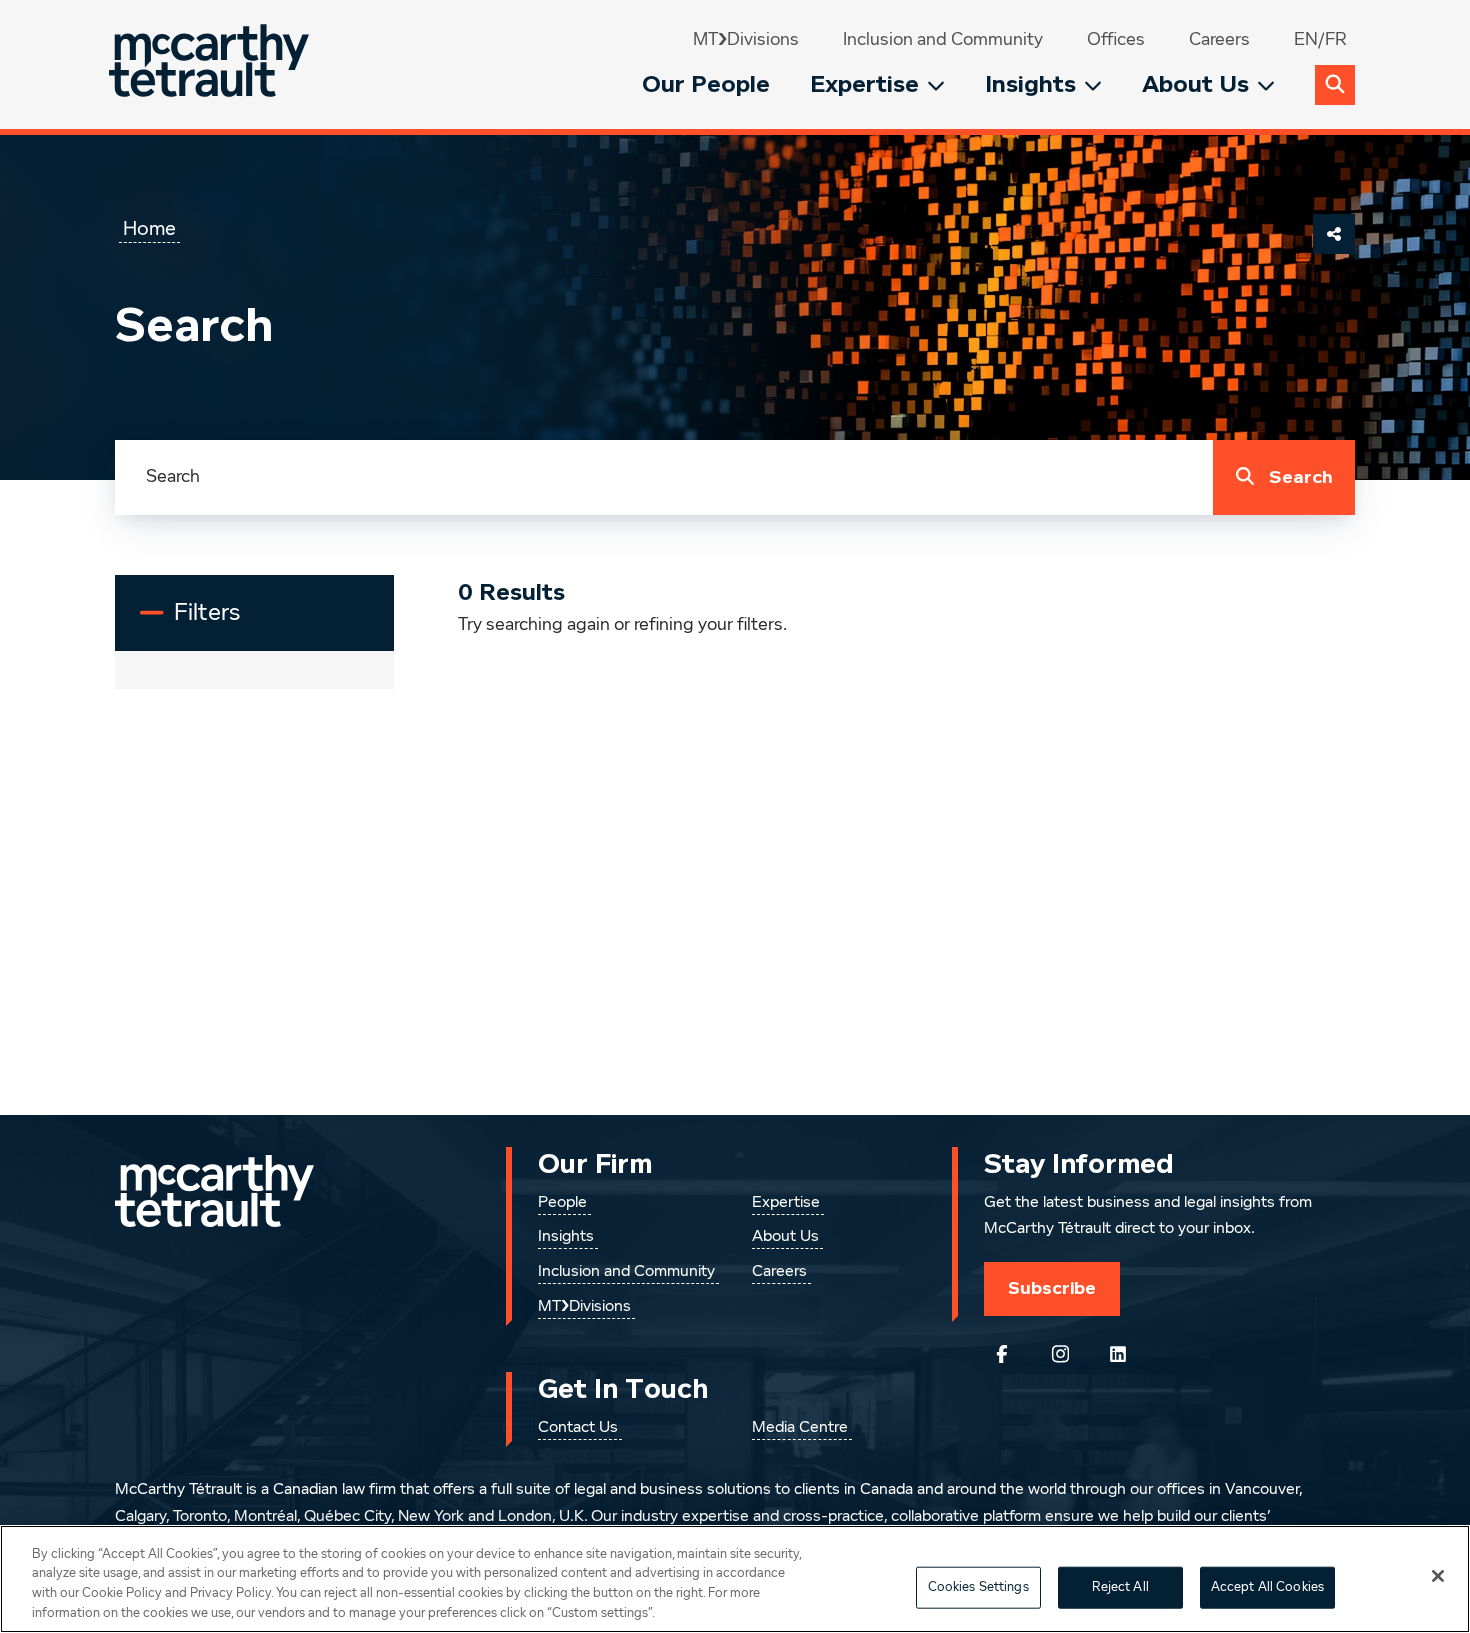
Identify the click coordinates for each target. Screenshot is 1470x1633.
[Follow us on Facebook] (1002, 1354)
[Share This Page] (1334, 234)
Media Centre (800, 1428)
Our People (706, 84)
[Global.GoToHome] (211, 64)
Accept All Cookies (1267, 1587)
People (562, 1203)
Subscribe (1052, 1288)
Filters (221, 621)
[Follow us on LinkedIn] (1118, 1354)
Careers (1219, 40)
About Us (1195, 84)
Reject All (1120, 1587)
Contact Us (578, 1428)
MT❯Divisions (746, 40)
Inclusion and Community (943, 40)
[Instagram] (1060, 1354)
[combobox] (664, 477)
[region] (735, 1579)
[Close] (1438, 1576)
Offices (1116, 40)
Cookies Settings (978, 1587)
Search (1301, 477)
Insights (1030, 84)
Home (149, 229)
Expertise (864, 84)
